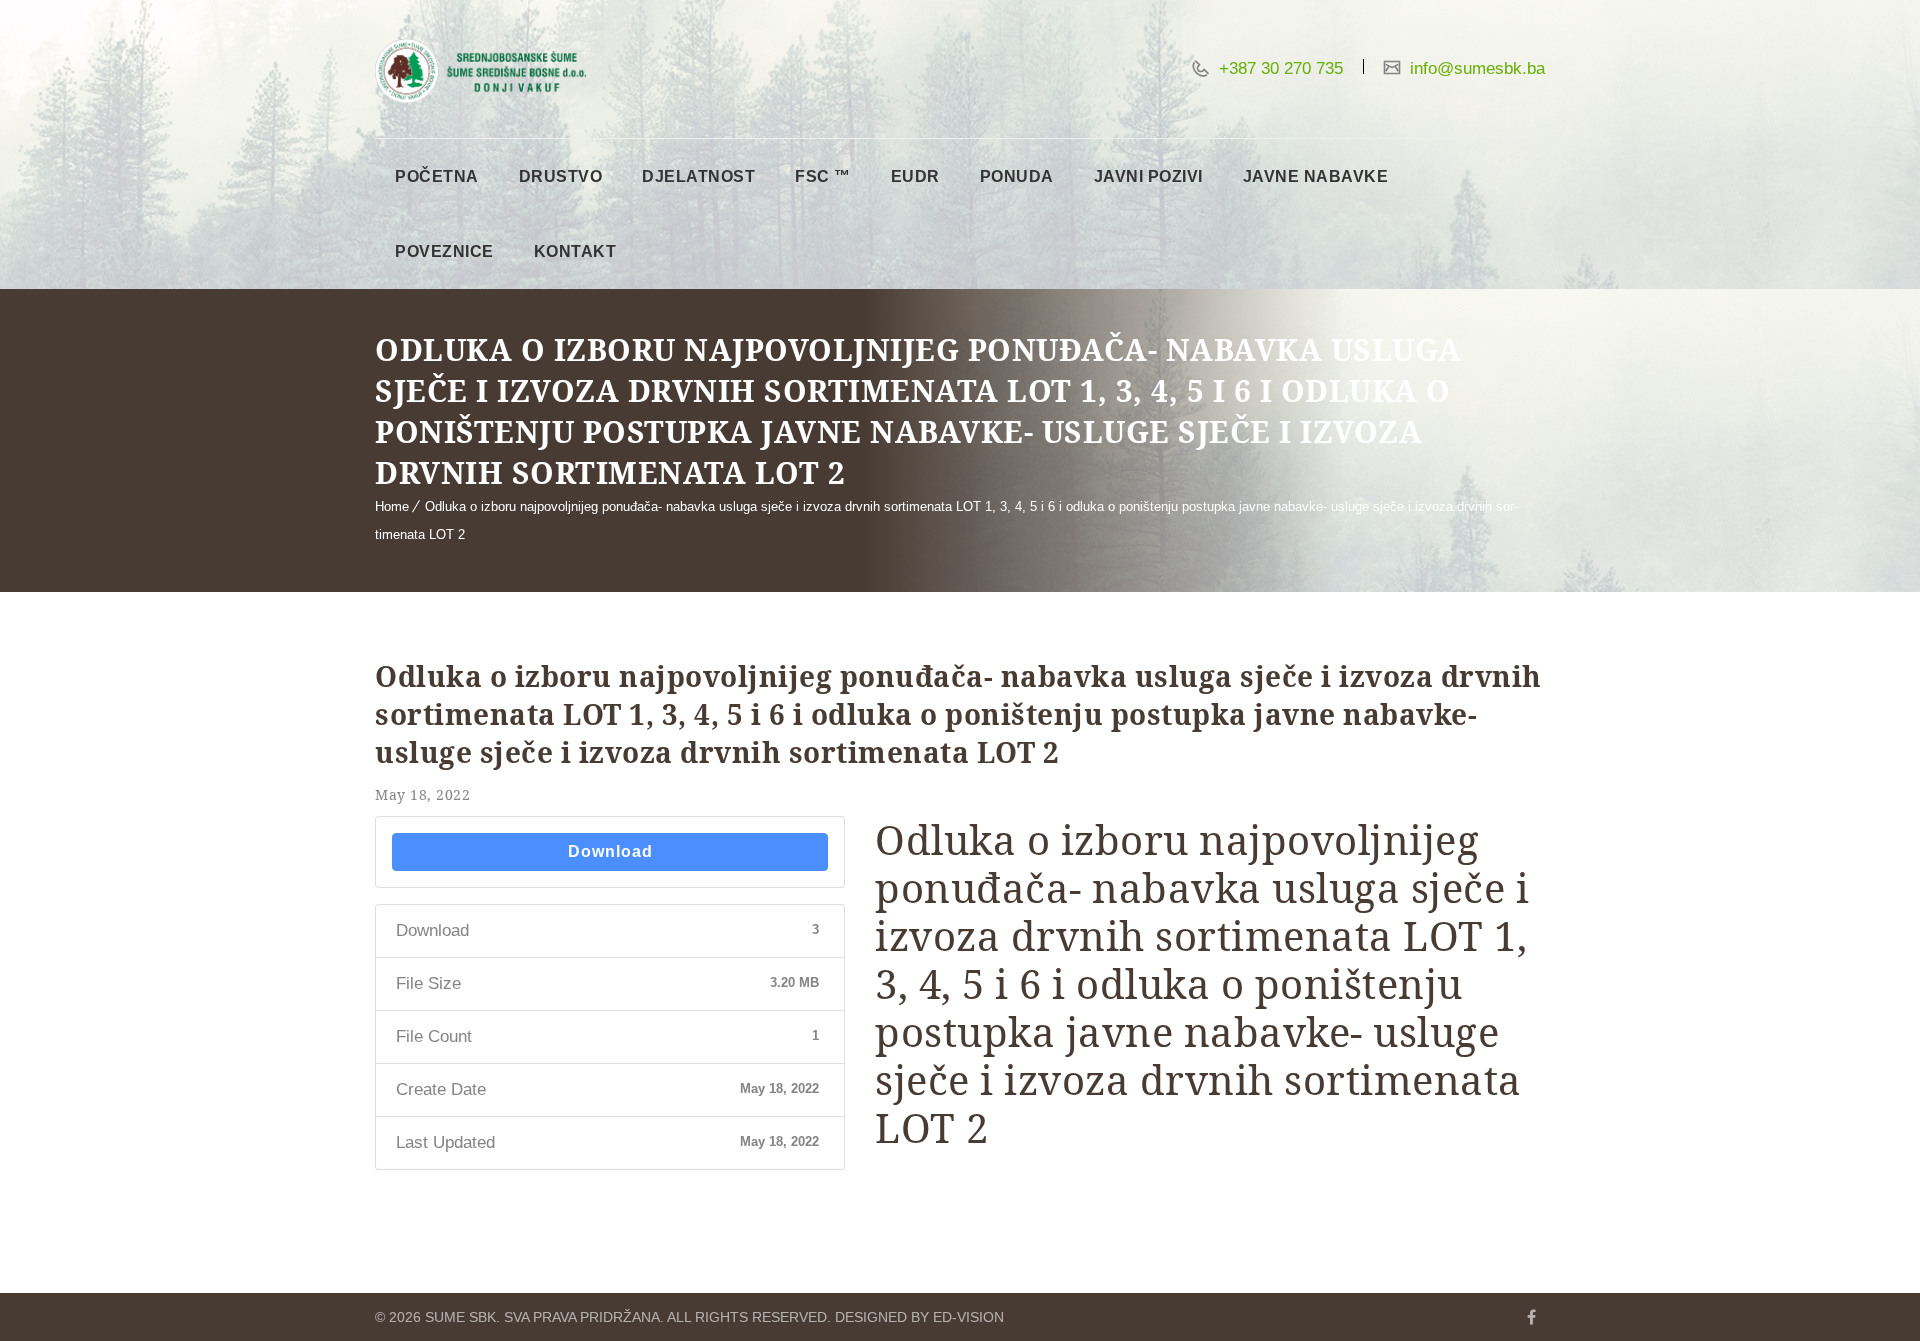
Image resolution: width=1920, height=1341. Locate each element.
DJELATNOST (698, 176)
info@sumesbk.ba (1475, 68)
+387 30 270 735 (1278, 68)
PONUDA (1017, 176)
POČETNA (437, 176)
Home (392, 506)
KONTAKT (575, 251)
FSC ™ (823, 176)
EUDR (915, 176)
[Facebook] (1531, 1317)
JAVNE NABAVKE (1316, 176)
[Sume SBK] (480, 71)
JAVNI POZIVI (1148, 176)
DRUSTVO (561, 176)
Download (610, 851)
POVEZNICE (444, 251)
